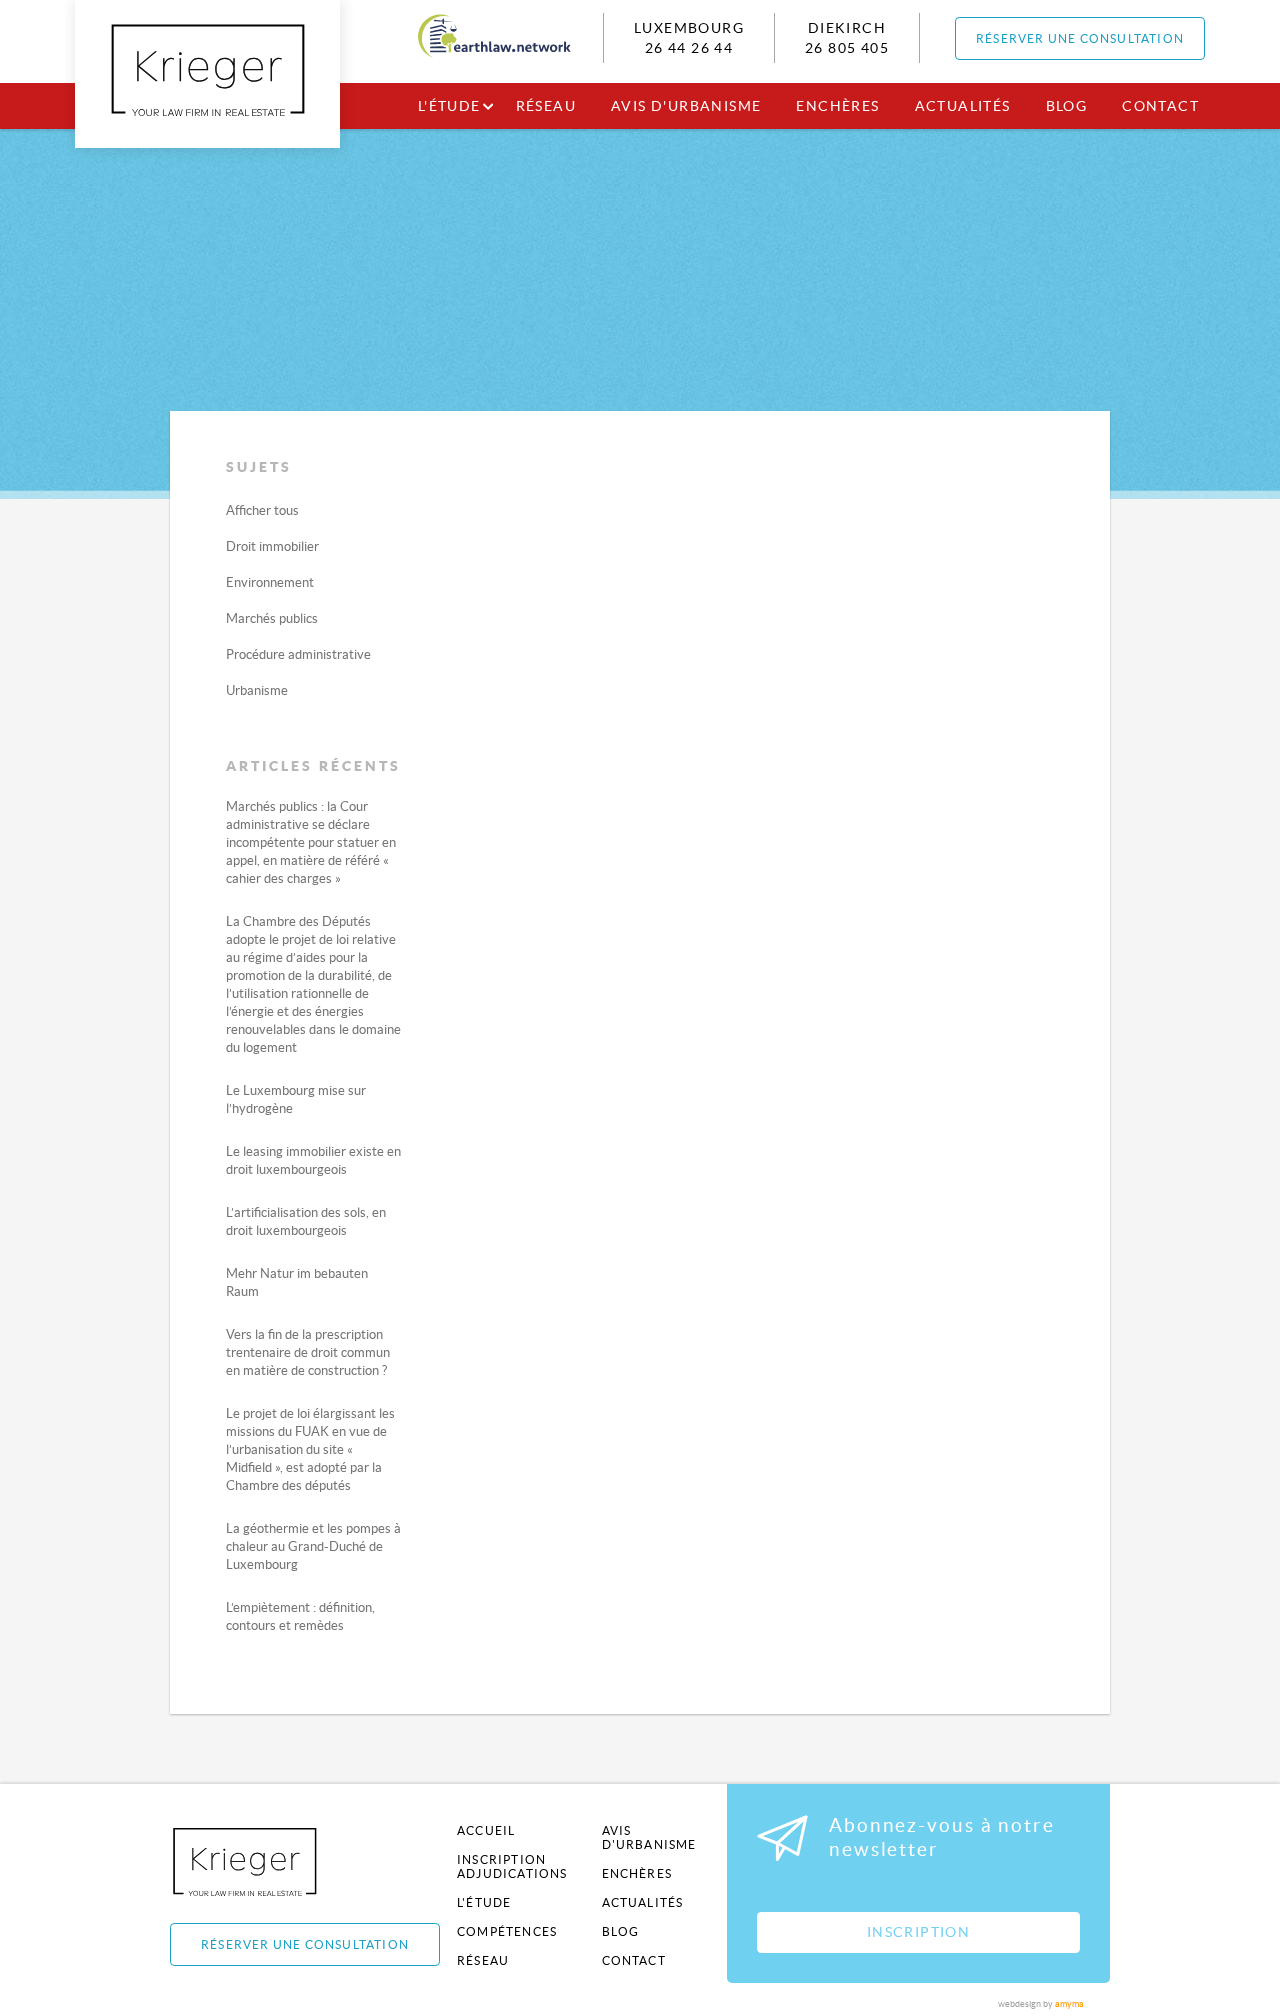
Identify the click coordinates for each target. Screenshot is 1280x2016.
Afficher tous (262, 510)
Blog (1067, 106)
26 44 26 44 (689, 48)
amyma (1069, 2004)
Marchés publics (272, 618)
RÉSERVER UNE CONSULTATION (1080, 38)
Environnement (270, 582)
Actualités (963, 106)
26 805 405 (847, 48)
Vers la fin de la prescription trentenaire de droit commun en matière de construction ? (308, 1352)
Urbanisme (257, 690)
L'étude (449, 106)
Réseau (546, 106)
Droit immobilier (272, 546)
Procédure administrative (298, 654)
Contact (1160, 106)
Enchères (837, 106)
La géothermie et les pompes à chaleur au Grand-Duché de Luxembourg (313, 1546)
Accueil (486, 1830)
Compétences (507, 1931)
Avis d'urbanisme (686, 106)
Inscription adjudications (512, 1866)
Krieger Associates (267, 1861)
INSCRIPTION (918, 1932)
